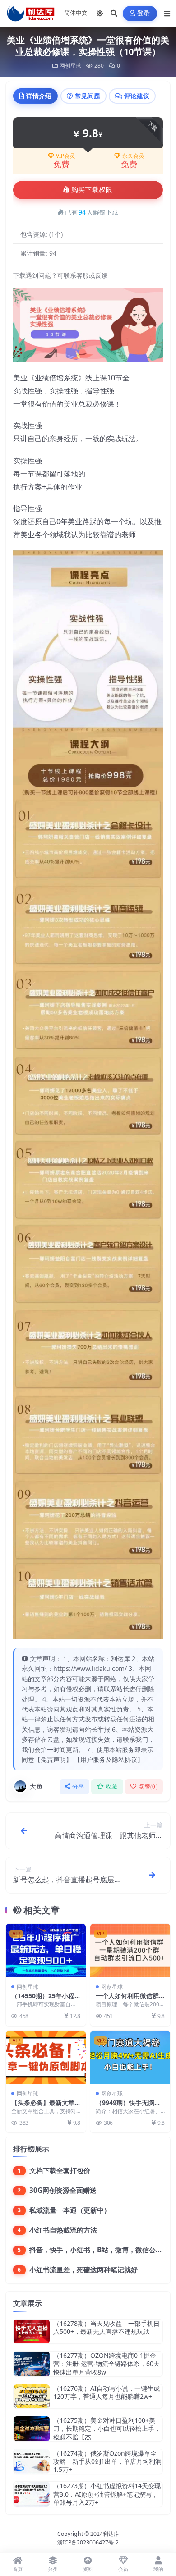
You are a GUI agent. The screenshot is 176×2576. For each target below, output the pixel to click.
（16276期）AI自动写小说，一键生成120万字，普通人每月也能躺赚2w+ (107, 2392)
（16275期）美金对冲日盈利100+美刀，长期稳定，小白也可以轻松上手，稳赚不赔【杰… (107, 2428)
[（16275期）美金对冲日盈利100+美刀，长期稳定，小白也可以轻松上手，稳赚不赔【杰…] (32, 2429)
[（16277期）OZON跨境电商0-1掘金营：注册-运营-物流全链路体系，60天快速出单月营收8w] (32, 2364)
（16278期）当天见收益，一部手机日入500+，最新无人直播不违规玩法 (107, 2327)
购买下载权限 (92, 190)
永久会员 (133, 156)
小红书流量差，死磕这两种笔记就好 (83, 2269)
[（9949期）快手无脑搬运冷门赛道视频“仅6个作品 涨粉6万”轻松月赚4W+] (130, 2057)
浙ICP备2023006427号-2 (88, 2542)
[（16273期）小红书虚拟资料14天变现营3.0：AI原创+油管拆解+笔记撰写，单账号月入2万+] (32, 2494)
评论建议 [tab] (137, 96)
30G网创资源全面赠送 (63, 2190)
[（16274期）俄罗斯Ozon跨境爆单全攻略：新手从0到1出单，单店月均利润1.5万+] (32, 2462)
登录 (144, 13)
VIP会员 (65, 156)
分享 (78, 1787)
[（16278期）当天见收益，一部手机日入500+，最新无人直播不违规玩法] (32, 2331)
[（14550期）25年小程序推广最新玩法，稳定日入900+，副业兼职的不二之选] (46, 1950)
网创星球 (70, 66)
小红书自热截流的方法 (63, 2230)
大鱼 (36, 1786)
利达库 (111, 2534)
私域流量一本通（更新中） (70, 2210)
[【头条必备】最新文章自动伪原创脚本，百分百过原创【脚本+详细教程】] (46, 2057)
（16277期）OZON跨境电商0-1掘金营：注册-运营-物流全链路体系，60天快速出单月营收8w (107, 2363)
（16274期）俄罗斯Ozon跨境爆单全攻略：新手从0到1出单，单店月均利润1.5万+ (107, 2461)
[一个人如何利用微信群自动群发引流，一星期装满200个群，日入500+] (130, 1950)
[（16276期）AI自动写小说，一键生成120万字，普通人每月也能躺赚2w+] (32, 2396)
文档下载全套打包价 (60, 2170)
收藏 (112, 1787)
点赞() (148, 1787)
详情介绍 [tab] (39, 96)
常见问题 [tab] (88, 96)
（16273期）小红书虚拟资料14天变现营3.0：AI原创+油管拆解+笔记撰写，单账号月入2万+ (107, 2494)
